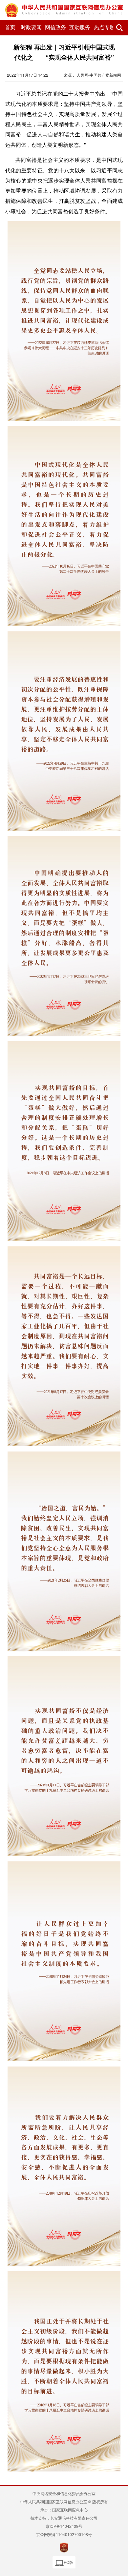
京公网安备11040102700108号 (64, 2534)
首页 (10, 27)
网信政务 (55, 27)
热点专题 (104, 27)
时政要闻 (31, 27)
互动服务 (80, 27)
